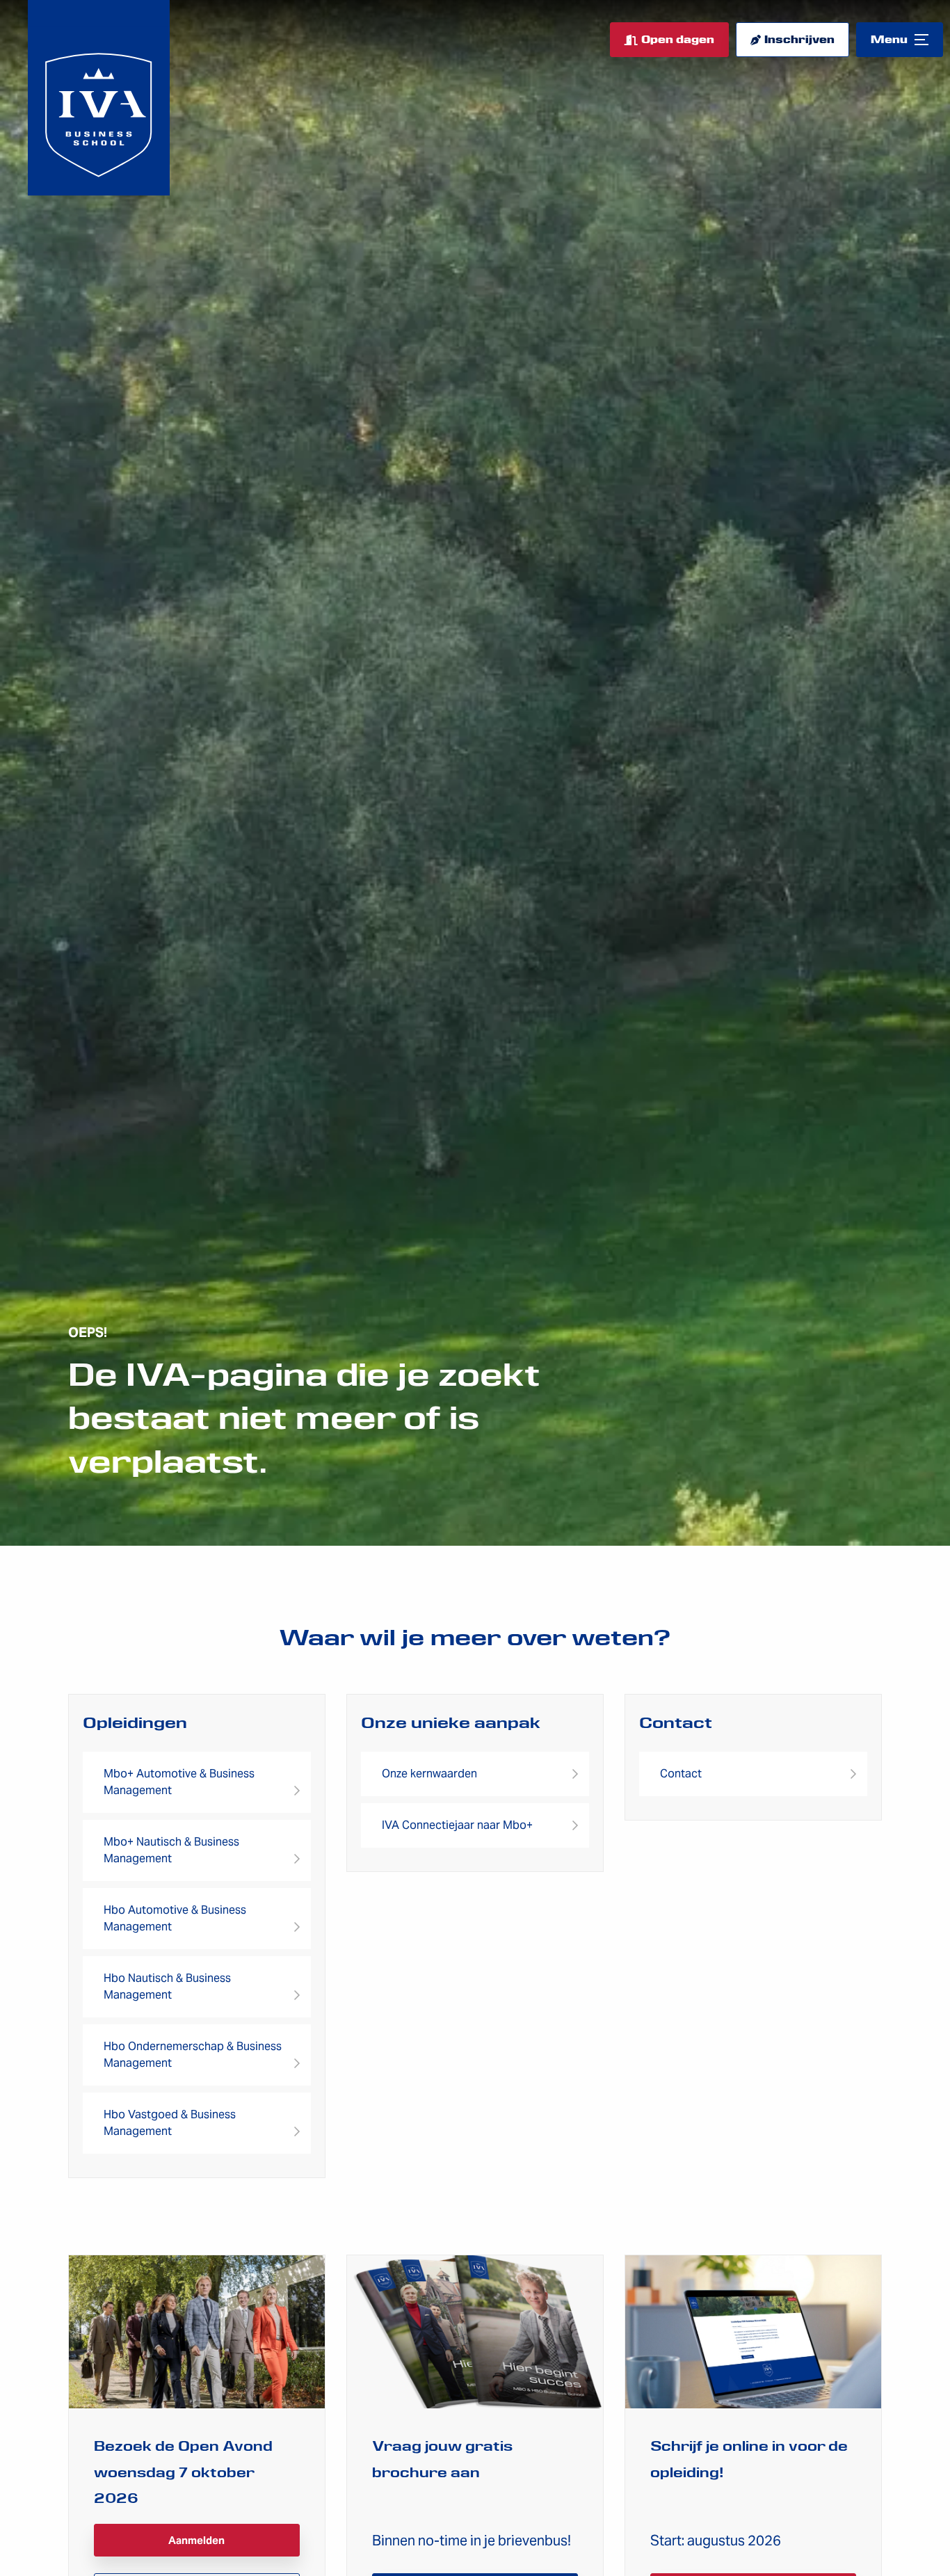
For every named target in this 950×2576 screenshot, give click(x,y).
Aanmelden (196, 2540)
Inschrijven (799, 40)
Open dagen (678, 40)
